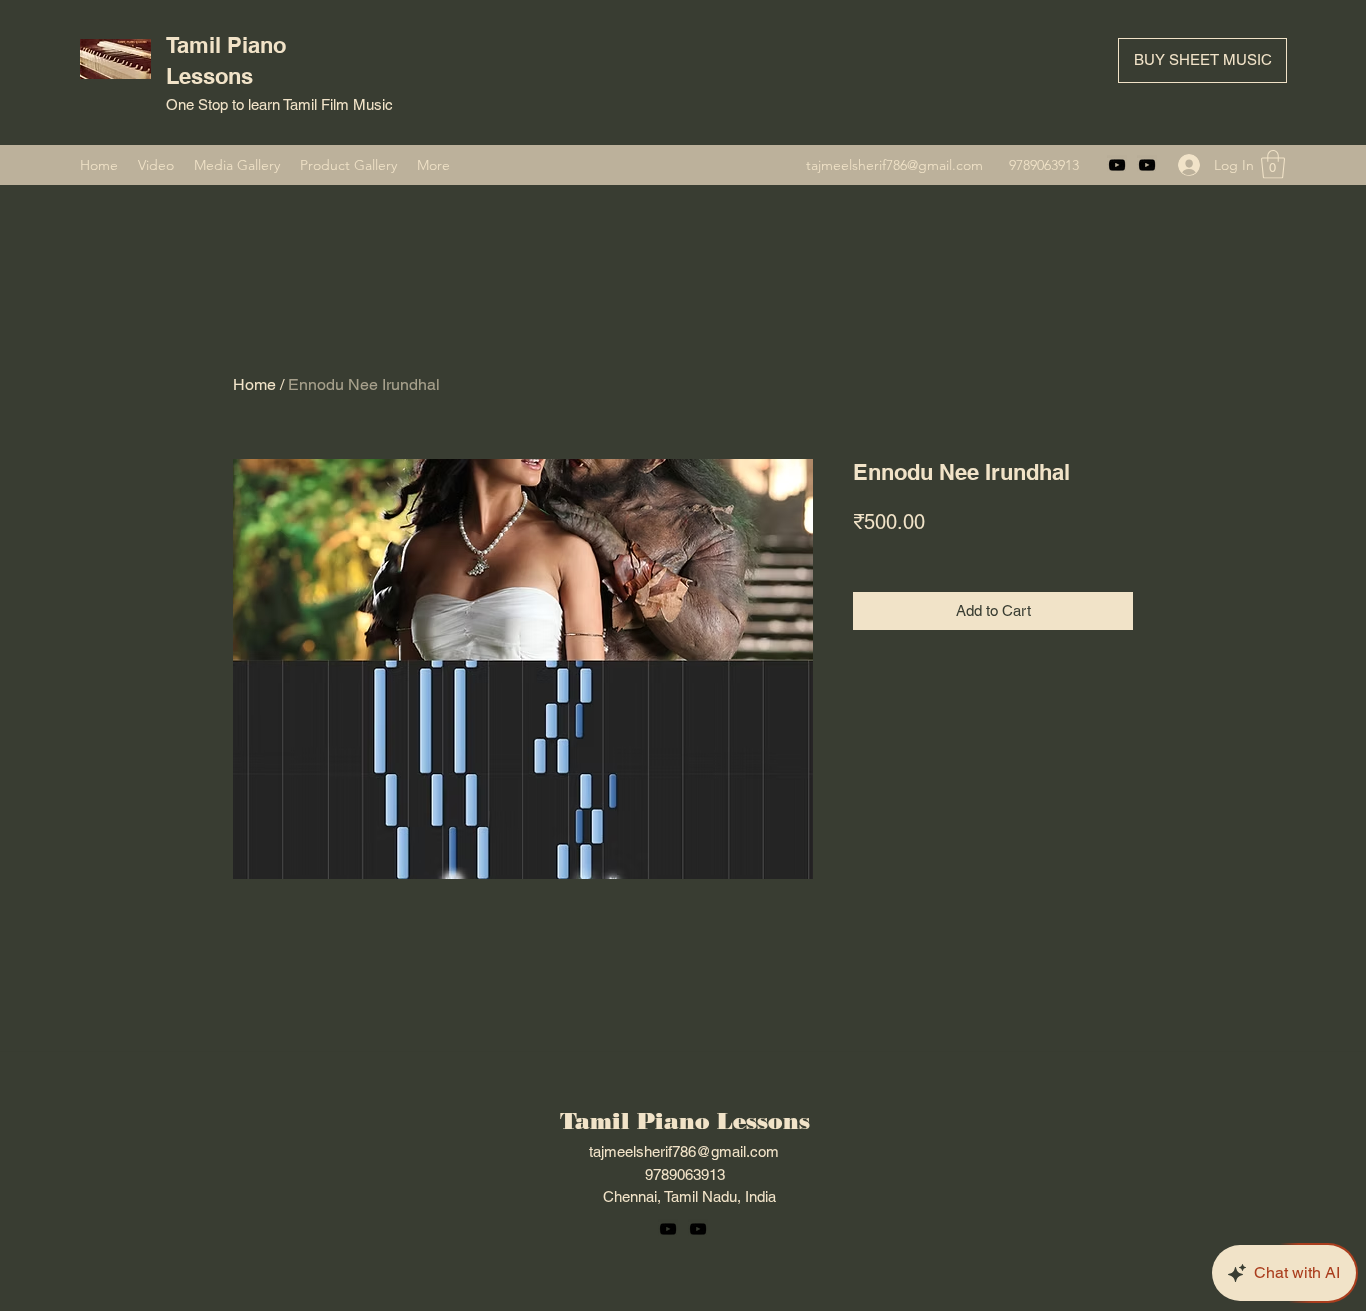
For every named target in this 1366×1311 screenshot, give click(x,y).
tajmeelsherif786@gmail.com (894, 165)
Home (254, 384)
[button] (1273, 164)
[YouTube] (1117, 165)
